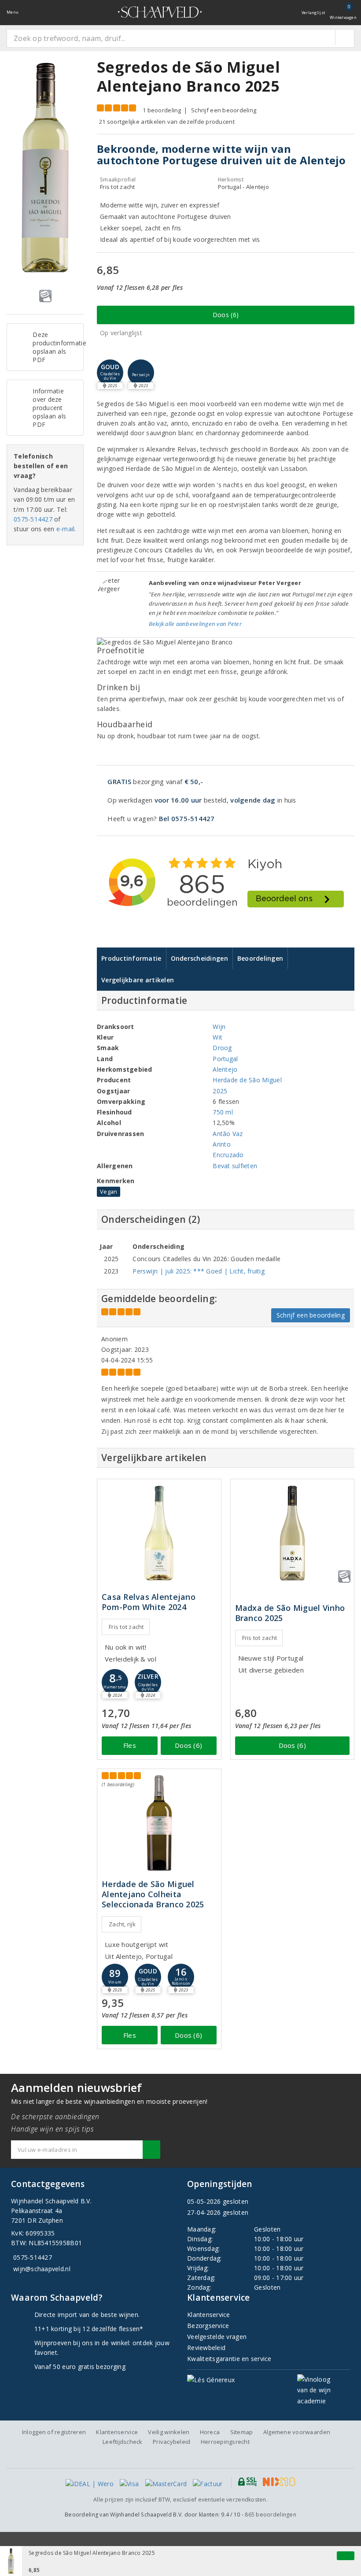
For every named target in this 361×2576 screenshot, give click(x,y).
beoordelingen (271, 2515)
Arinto (222, 1144)
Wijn (219, 1027)
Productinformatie (131, 958)
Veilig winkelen (169, 2432)
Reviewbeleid (206, 2348)
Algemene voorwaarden (297, 2432)
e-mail (66, 529)
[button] (141, 373)
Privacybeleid (171, 2442)
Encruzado (228, 1155)
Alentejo (225, 1069)
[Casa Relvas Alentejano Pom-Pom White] (159, 1533)
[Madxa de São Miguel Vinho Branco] (293, 1533)
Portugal (225, 1059)
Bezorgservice (208, 2326)
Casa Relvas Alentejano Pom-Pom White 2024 (149, 1602)
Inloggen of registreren (54, 2432)
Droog (222, 1048)
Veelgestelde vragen (217, 2337)
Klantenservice (209, 2315)
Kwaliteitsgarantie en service (229, 2359)
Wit (217, 1037)
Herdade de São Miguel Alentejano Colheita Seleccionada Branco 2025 (153, 1894)
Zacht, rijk (122, 1924)
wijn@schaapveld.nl (42, 2269)
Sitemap (242, 2432)
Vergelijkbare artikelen (138, 980)
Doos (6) (226, 315)
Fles (130, 1745)
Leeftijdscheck (123, 2442)
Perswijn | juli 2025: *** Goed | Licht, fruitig (199, 1271)
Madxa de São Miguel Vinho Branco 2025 (290, 1613)
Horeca (210, 2432)
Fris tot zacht (126, 1627)
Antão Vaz (228, 1134)
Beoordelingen (260, 958)
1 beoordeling (162, 110)
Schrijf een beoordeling (224, 110)
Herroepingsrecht (225, 2442)
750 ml (223, 1112)
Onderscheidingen (199, 958)
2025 (220, 1091)
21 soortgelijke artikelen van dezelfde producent (167, 122)
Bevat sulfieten (235, 1166)
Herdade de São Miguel (247, 1080)
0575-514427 (33, 519)
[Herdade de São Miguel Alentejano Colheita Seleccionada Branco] (159, 1823)
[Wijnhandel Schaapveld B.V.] (160, 12)
